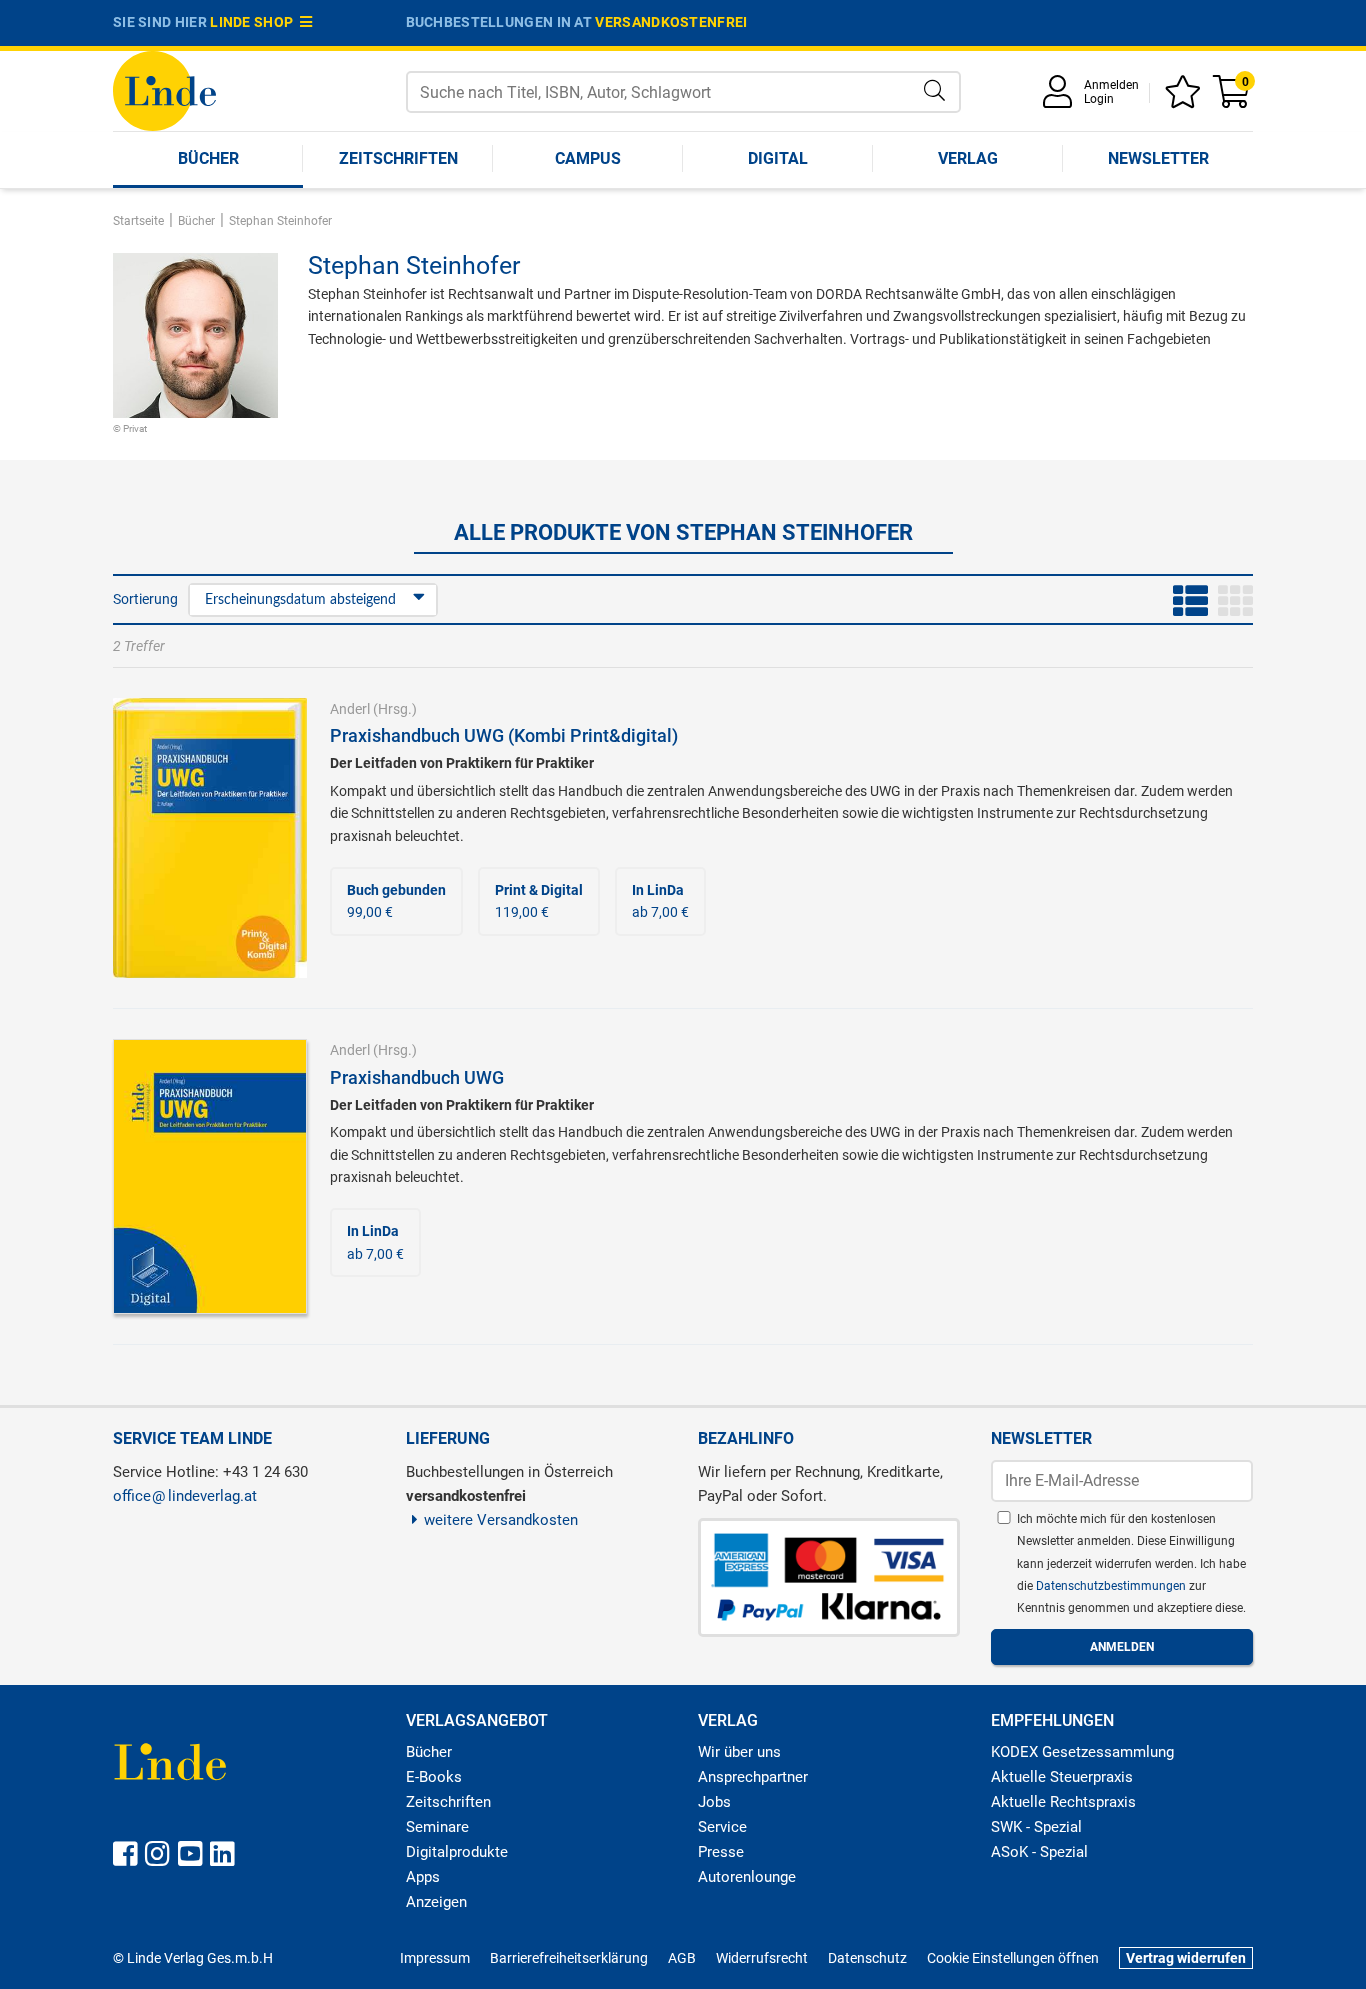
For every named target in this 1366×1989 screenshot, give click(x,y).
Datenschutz (867, 1958)
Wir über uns (739, 1752)
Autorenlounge (747, 1877)
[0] (1233, 98)
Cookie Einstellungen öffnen (1013, 1958)
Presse (721, 1852)
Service (722, 1827)
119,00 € (539, 901)
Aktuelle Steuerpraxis (1062, 1777)
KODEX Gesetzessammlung (1082, 1752)
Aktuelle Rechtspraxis (1063, 1802)
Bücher (208, 158)
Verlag (968, 158)
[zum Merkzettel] (1186, 98)
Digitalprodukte (457, 1852)
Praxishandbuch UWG (417, 1077)
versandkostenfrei (671, 22)
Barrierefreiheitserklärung (569, 1958)
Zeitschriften (398, 158)
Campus (588, 158)
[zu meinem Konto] (1061, 98)
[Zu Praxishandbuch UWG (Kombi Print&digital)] (210, 837)
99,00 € (396, 901)
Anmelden (1111, 85)
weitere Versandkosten (501, 1520)
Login (1099, 99)
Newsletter (1158, 158)
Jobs (714, 1802)
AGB (682, 1958)
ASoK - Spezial (1039, 1852)
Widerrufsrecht (762, 1958)
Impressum (435, 1958)
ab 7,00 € (660, 901)
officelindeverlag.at (185, 1496)
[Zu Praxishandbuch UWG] (210, 1175)
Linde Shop (255, 22)
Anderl (350, 709)
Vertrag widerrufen (1186, 1958)
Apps (423, 1877)
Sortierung (145, 599)
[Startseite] (164, 89)
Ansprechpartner (753, 1777)
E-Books (434, 1777)
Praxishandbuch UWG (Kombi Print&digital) (504, 735)
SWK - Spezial (1036, 1827)
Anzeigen (436, 1902)
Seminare (437, 1827)
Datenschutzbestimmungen (1112, 1586)
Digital (778, 158)
